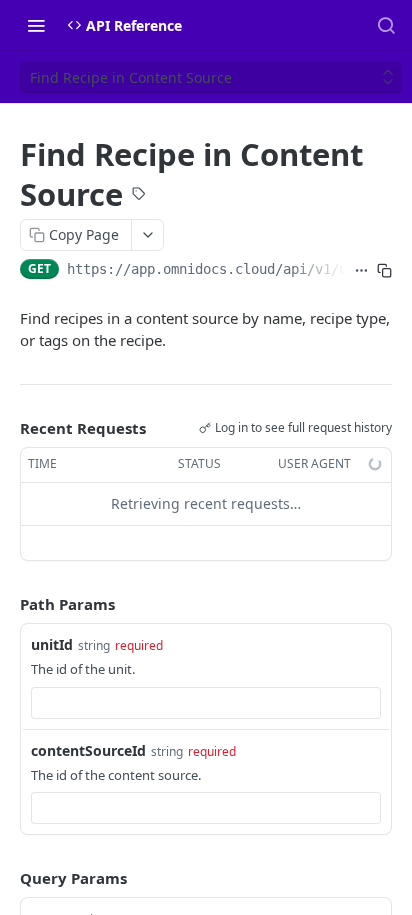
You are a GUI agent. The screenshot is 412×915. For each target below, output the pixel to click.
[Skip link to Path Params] (6, 604)
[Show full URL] (361, 271)
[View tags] (139, 196)
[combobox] (206, 703)
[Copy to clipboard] (384, 271)
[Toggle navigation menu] (36, 25)
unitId (52, 644)
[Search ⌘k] (386, 25)
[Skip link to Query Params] (6, 878)
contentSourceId (88, 750)
